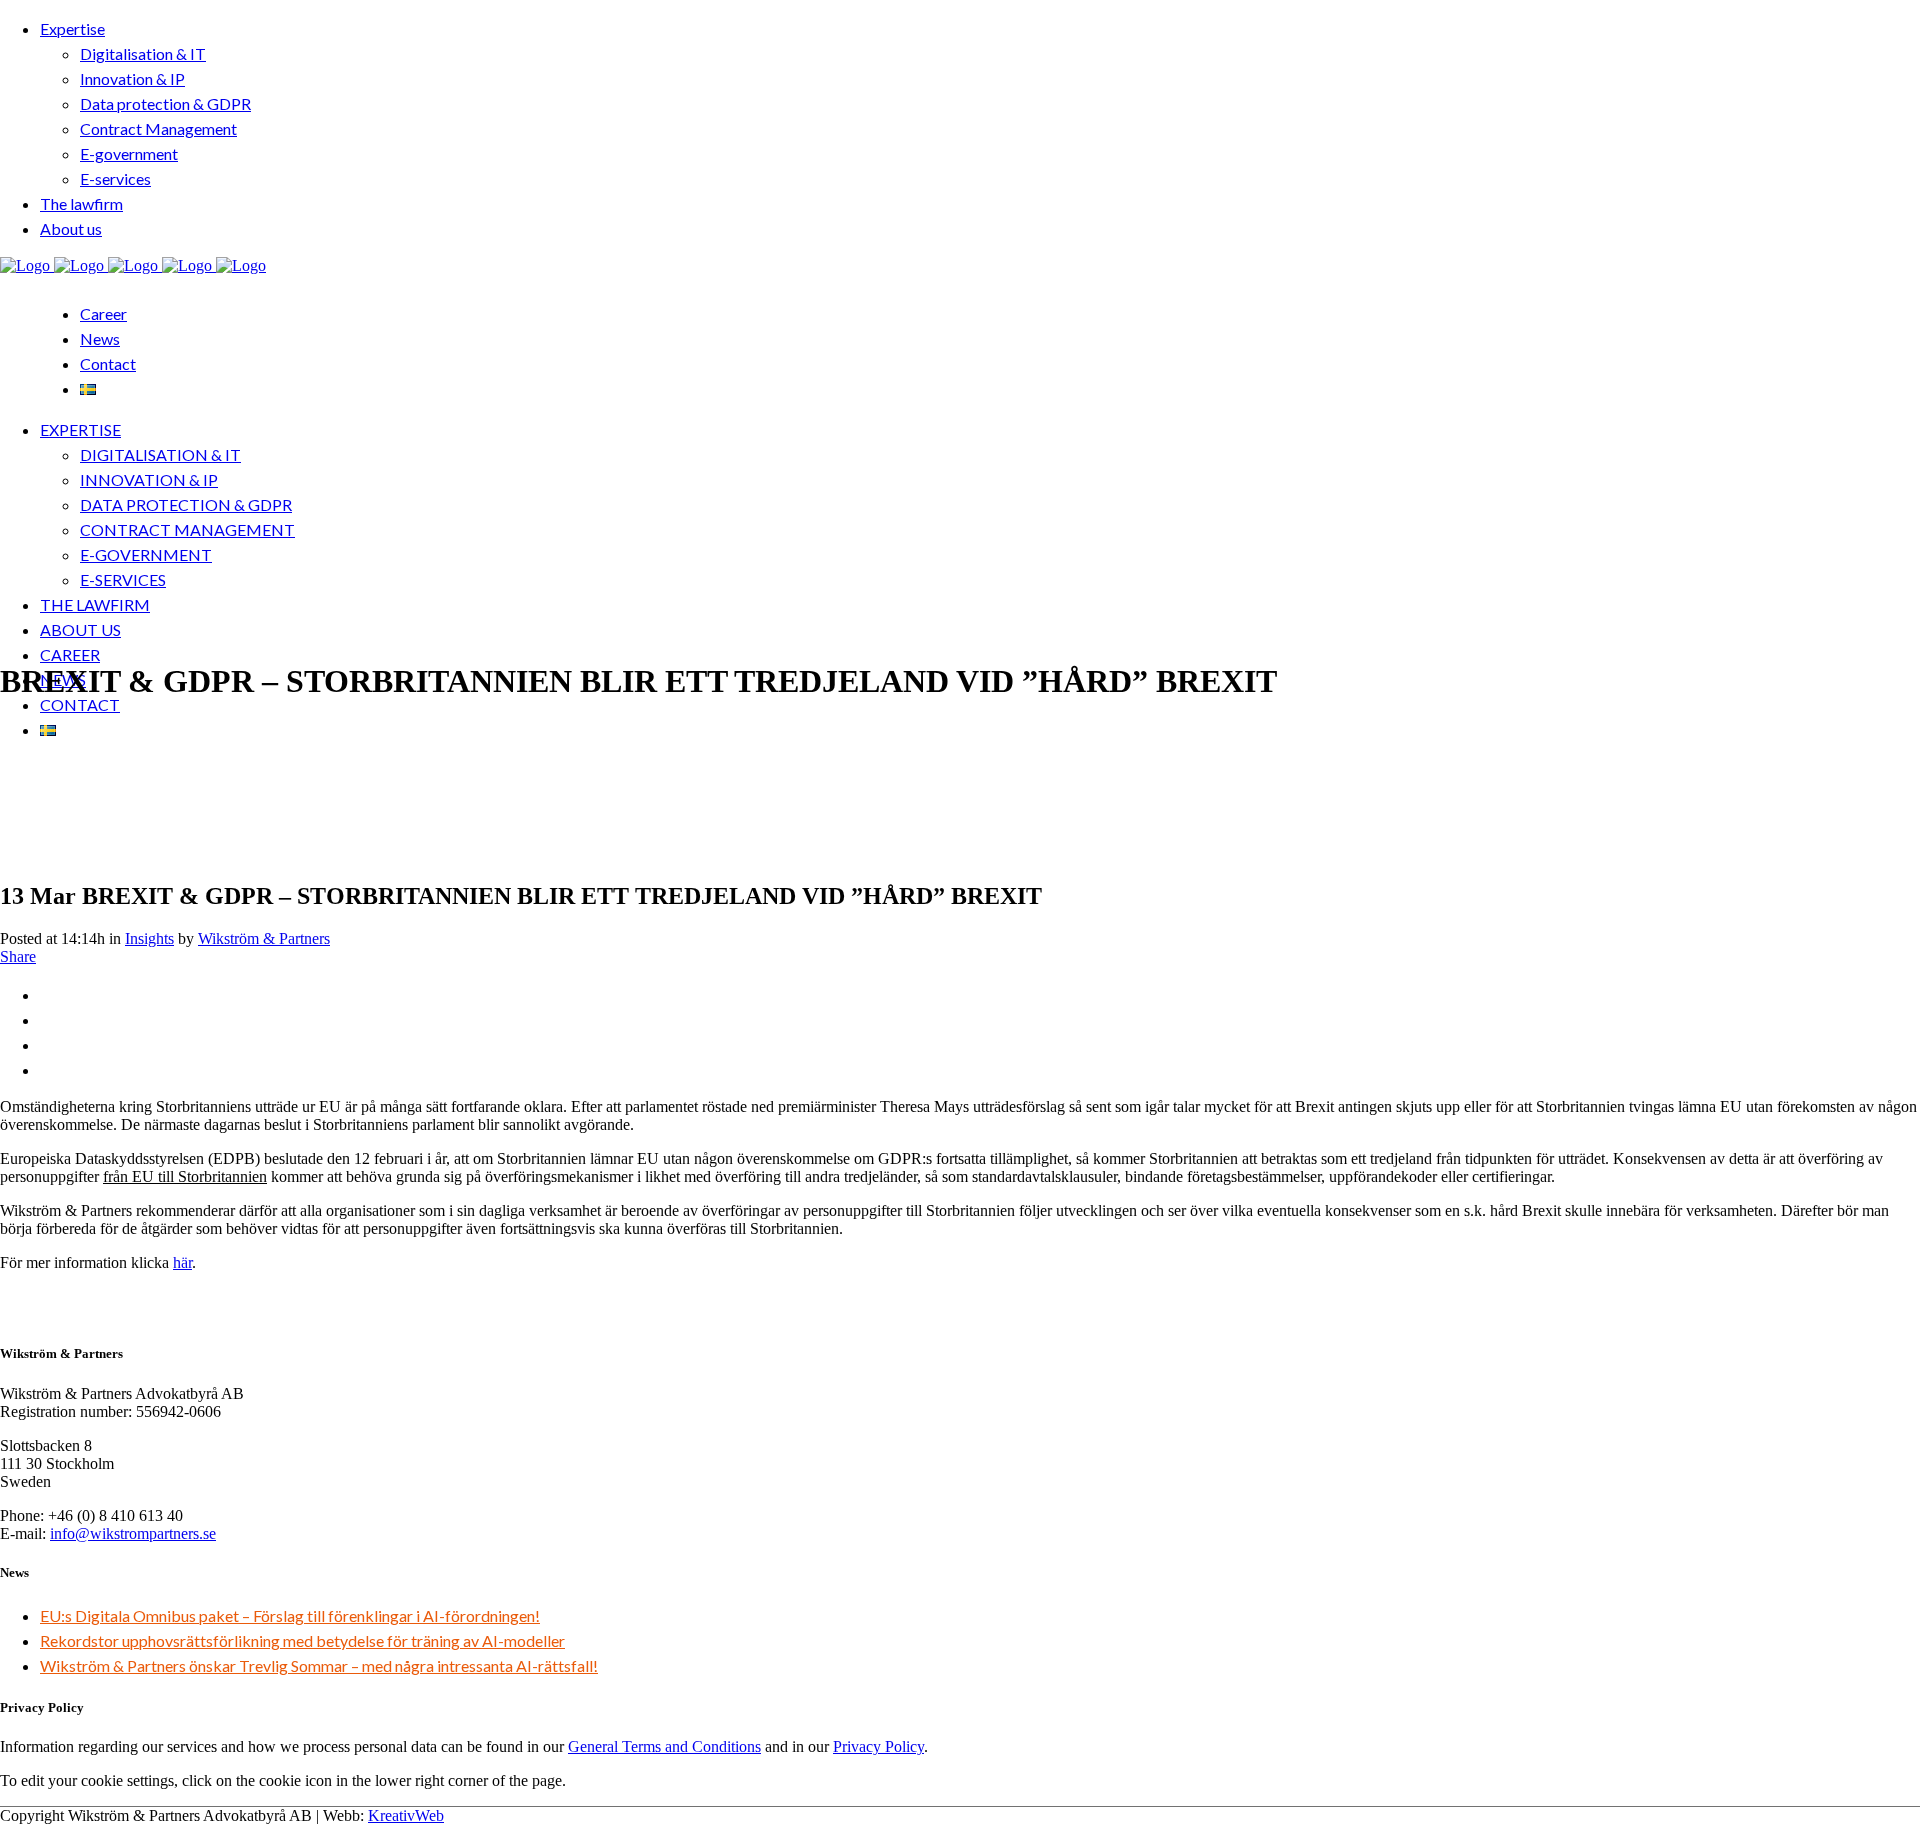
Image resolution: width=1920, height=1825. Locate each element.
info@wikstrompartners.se (133, 1533)
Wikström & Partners (264, 938)
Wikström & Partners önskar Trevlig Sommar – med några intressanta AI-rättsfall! (319, 1665)
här (182, 1262)
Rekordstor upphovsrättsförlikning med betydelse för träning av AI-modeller (302, 1640)
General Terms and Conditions (664, 1746)
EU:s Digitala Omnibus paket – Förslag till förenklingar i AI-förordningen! (290, 1615)
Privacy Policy (878, 1746)
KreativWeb (406, 1815)
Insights (149, 938)
